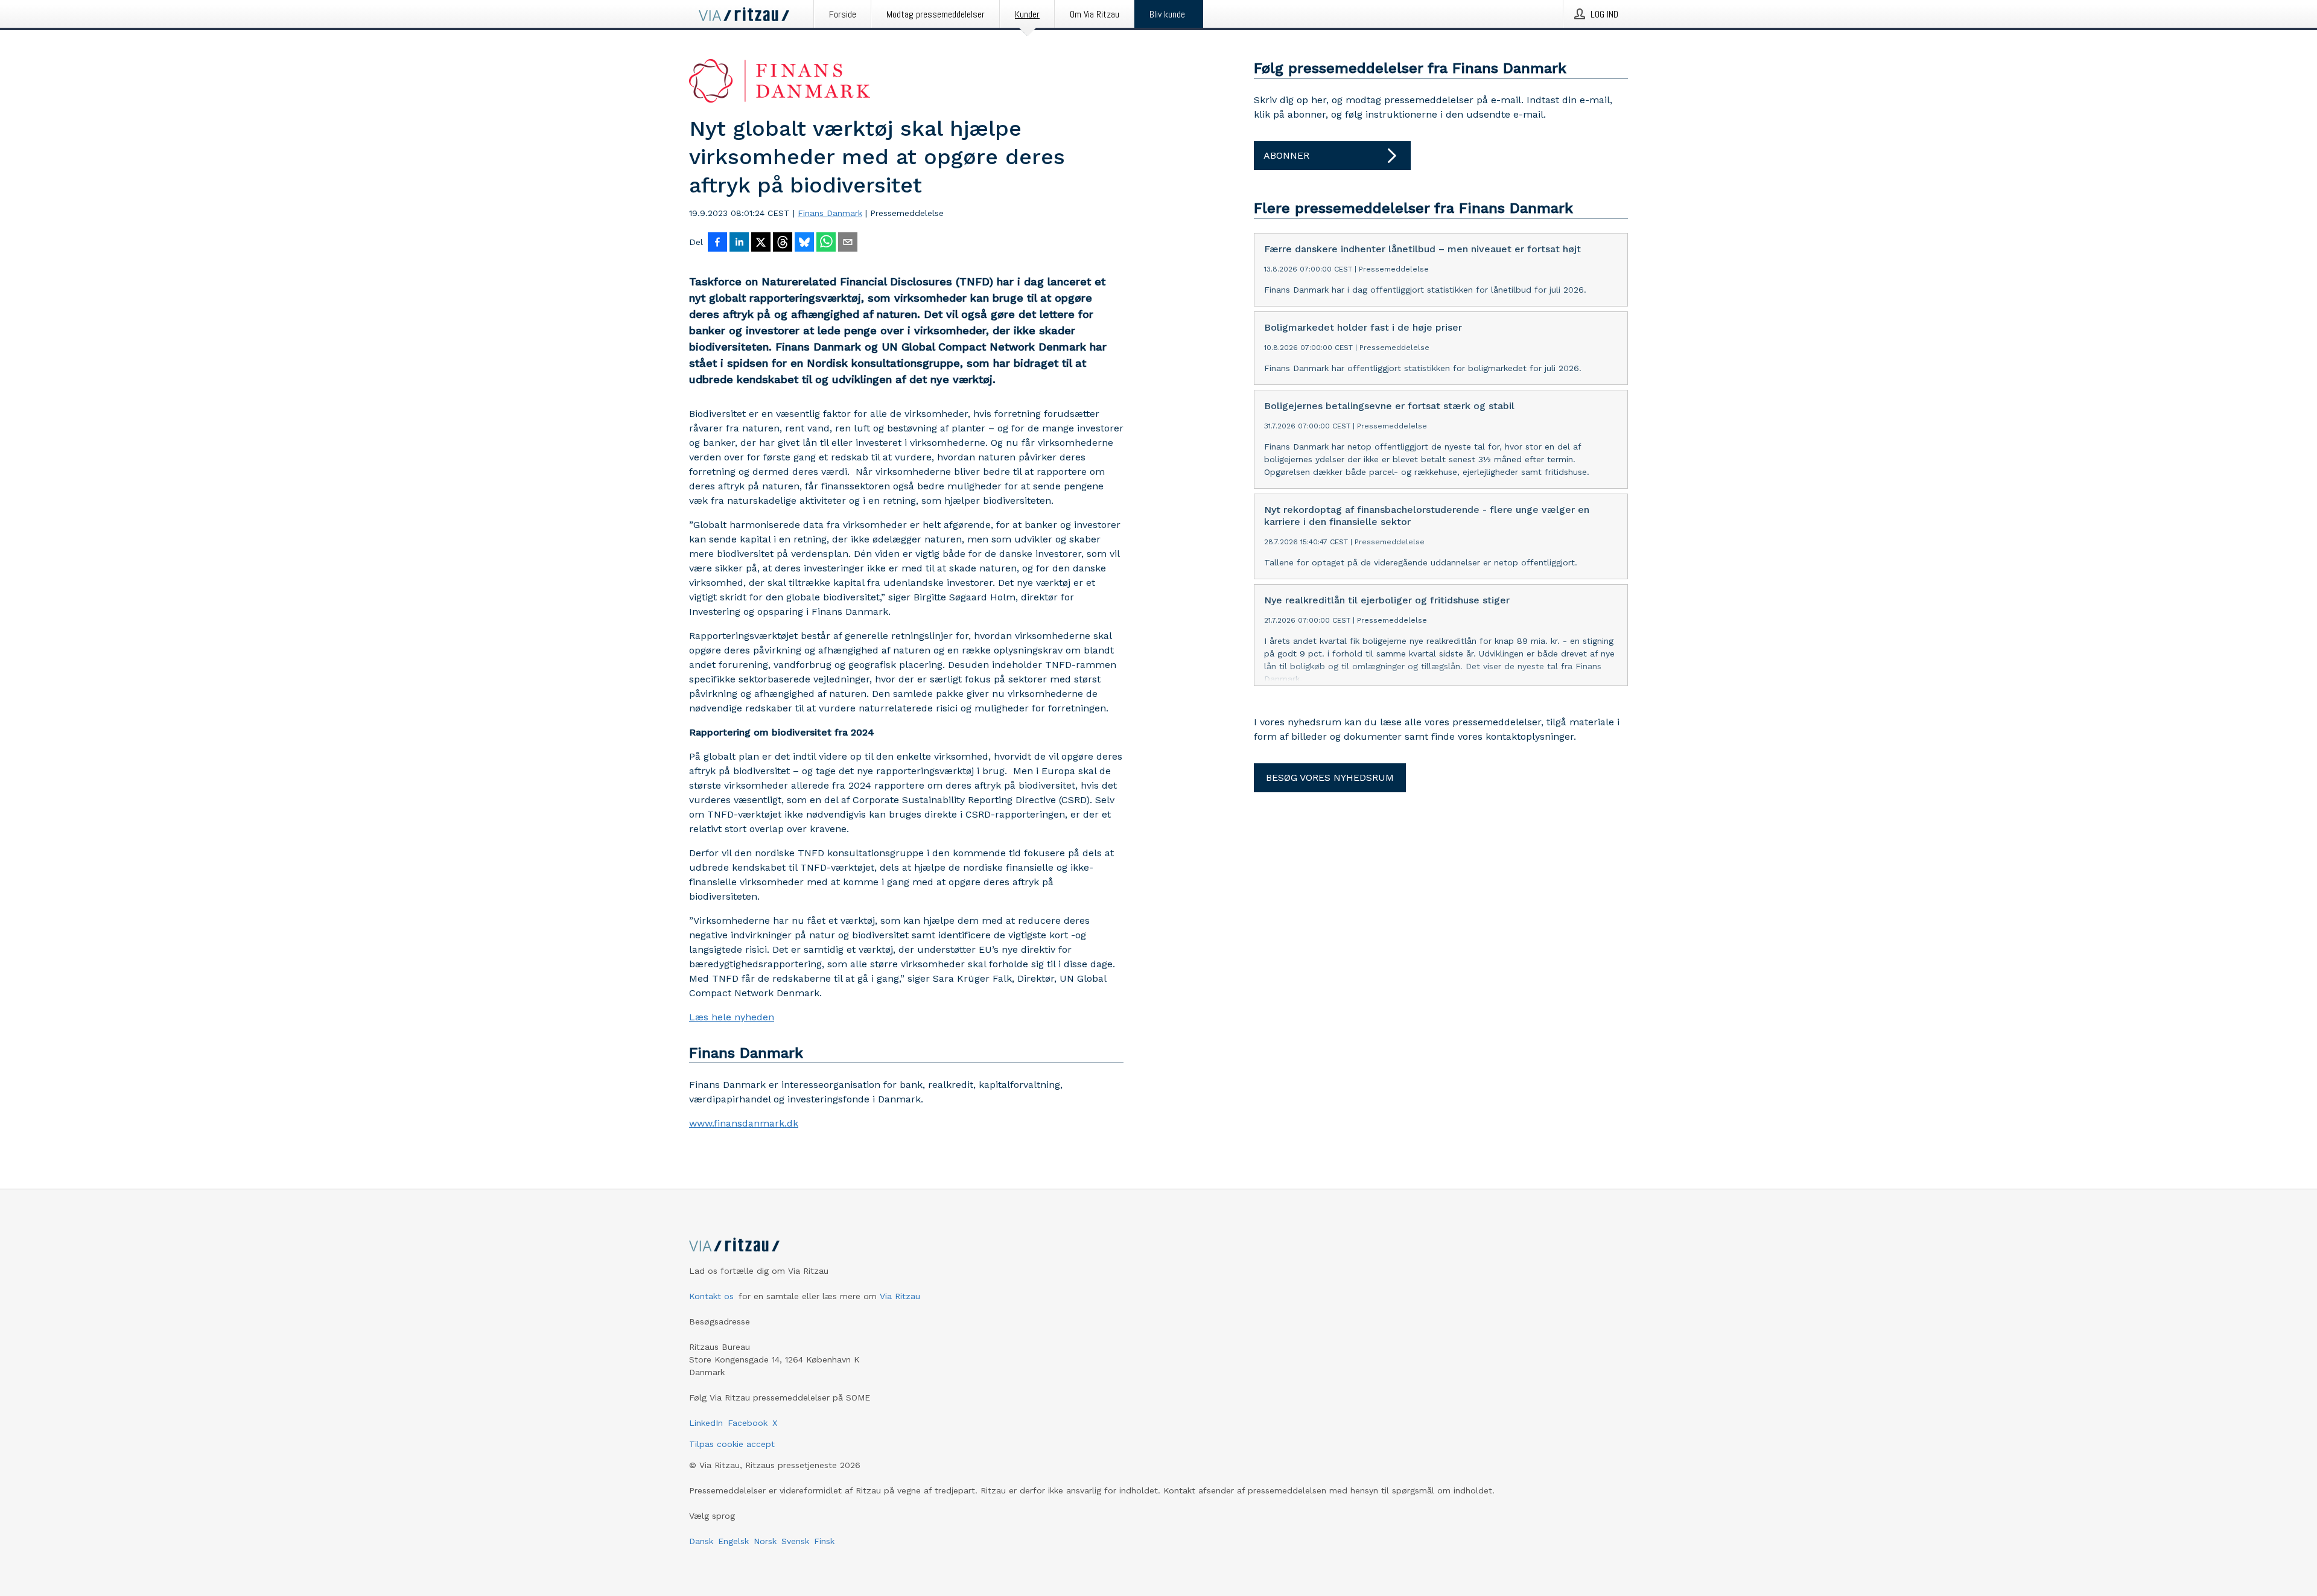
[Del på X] (761, 243)
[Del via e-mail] (848, 243)
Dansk (701, 1541)
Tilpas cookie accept (732, 1444)
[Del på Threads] (783, 243)
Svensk (795, 1541)
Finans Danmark (830, 213)
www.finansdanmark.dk (744, 1123)
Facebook (748, 1423)
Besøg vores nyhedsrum (1330, 777)
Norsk (765, 1541)
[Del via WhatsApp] (826, 243)
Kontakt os (711, 1296)
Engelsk (733, 1541)
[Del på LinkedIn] (739, 243)
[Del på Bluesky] (804, 243)
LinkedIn (706, 1423)
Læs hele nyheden (732, 1017)
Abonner (1286, 155)
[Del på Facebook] (717, 243)
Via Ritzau (900, 1296)
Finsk (824, 1541)
